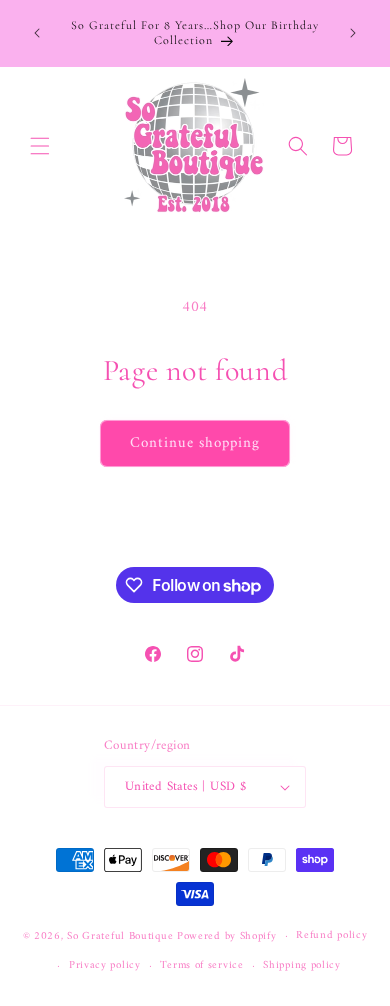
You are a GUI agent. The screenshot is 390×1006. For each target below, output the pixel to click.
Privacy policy (105, 965)
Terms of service (201, 965)
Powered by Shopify (227, 936)
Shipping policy (302, 965)
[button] (40, 146)
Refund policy (331, 935)
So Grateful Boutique (120, 936)
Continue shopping (195, 443)
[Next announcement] (353, 33)
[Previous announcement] (37, 33)
